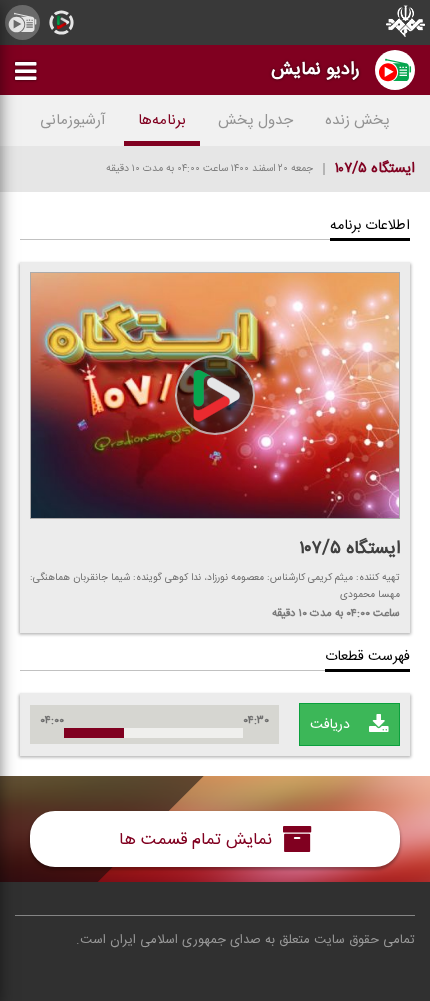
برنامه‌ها (162, 120)
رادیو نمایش (315, 69)
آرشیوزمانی (73, 120)
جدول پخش (255, 120)
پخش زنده (357, 120)
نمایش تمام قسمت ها (198, 840)
